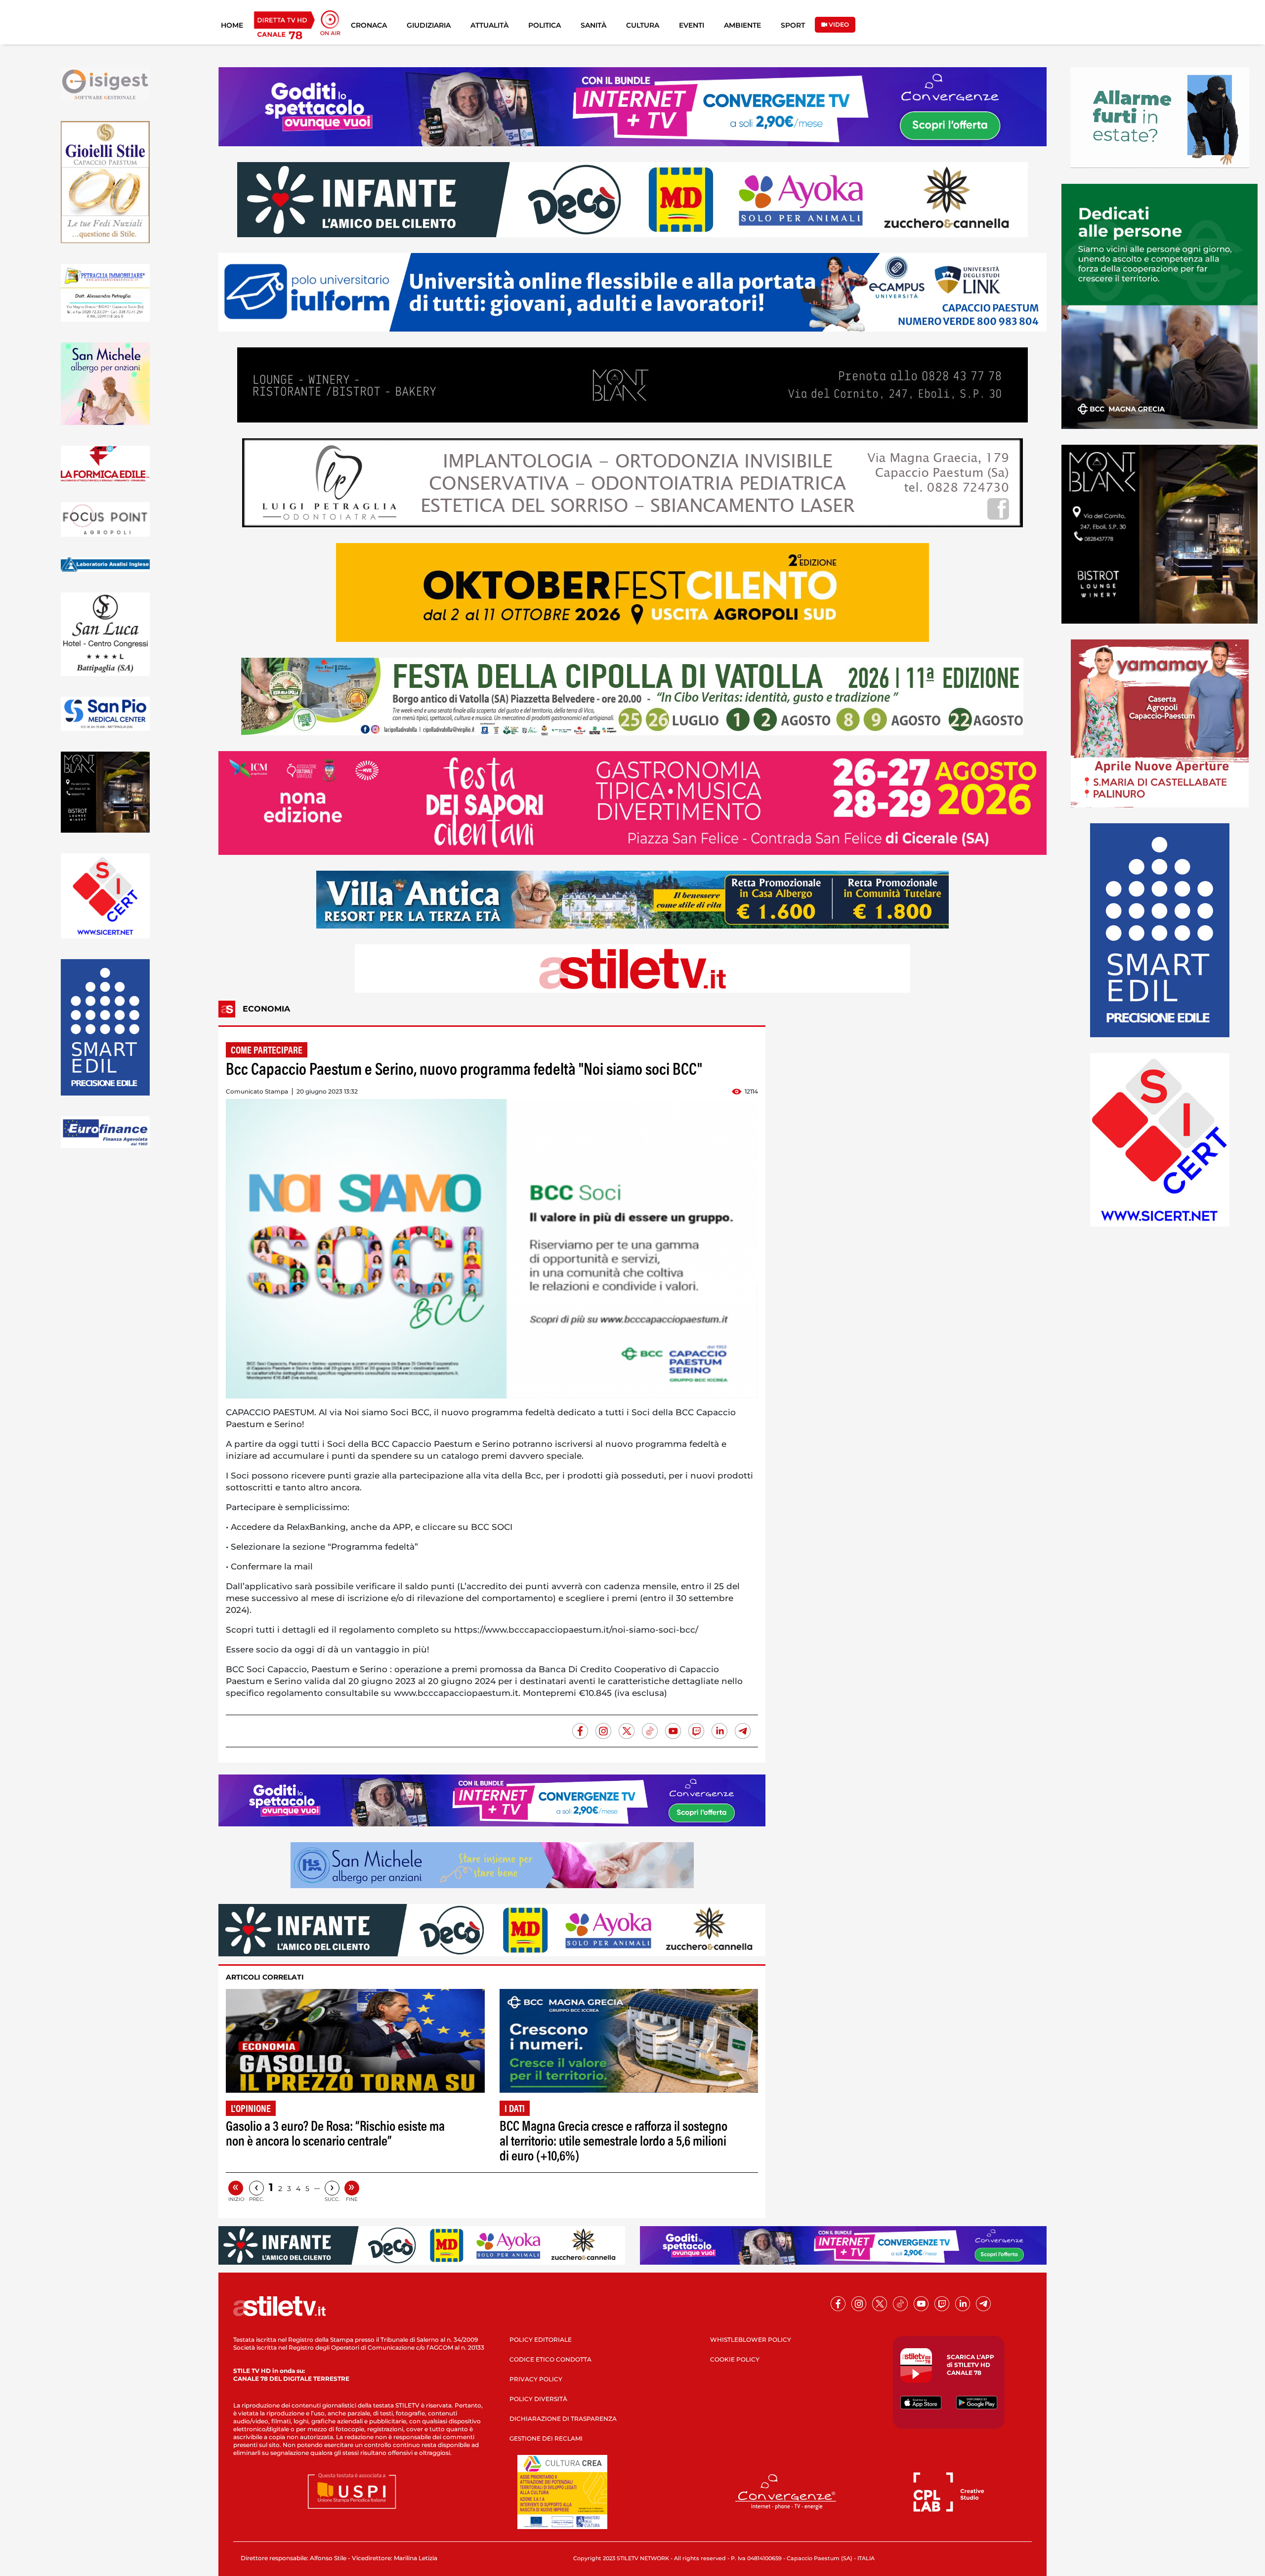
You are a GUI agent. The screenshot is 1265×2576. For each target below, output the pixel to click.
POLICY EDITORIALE (541, 2340)
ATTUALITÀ (489, 25)
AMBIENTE (742, 25)
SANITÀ (593, 25)
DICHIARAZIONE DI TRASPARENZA (563, 2419)
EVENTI (692, 25)
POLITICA (545, 25)
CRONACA (369, 25)
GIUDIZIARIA (429, 25)
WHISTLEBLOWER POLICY (751, 2340)
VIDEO (838, 24)
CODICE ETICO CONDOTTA (550, 2359)
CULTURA (643, 25)
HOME (232, 25)
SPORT (793, 25)
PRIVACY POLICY (536, 2379)
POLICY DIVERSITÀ (538, 2399)
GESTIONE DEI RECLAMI (546, 2438)
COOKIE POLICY (735, 2359)
